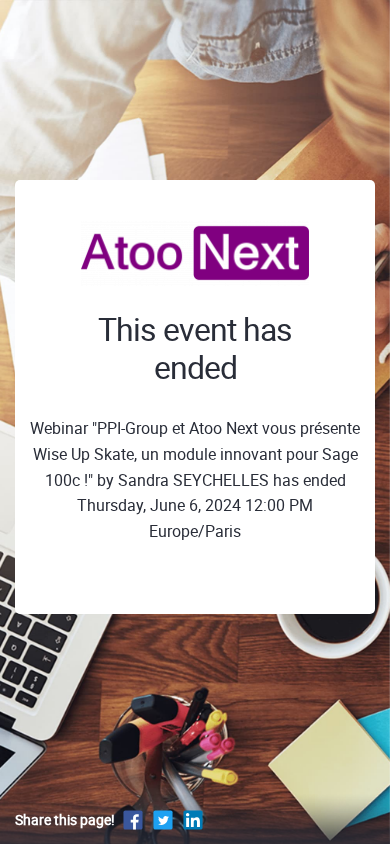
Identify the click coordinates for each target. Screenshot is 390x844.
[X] (163, 819)
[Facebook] (133, 819)
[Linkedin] (193, 819)
